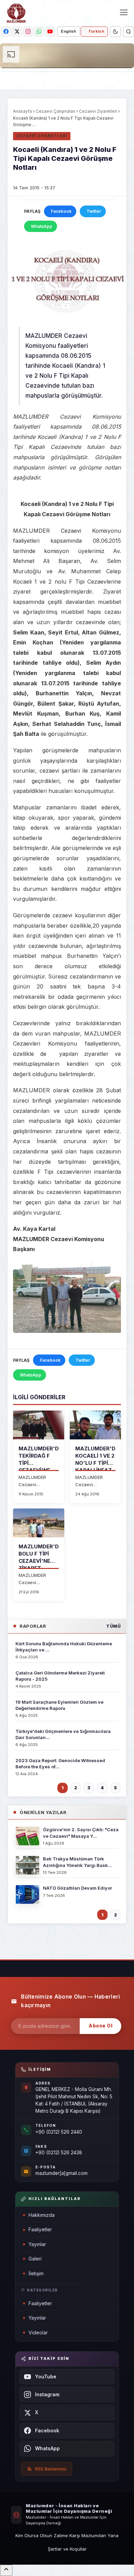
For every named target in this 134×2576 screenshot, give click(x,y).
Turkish (96, 31)
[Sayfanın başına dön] (6, 2570)
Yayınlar (37, 2244)
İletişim (36, 2273)
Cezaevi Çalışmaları (55, 111)
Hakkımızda (42, 2215)
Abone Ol (100, 2026)
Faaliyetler (40, 2229)
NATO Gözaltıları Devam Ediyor (77, 1888)
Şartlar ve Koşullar (67, 2549)
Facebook (61, 211)
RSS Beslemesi (51, 2469)
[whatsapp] (39, 32)
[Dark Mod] (115, 32)
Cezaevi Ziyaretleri (98, 111)
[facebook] (6, 32)
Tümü (113, 1626)
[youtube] (50, 32)
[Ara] (129, 32)
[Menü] (124, 12)
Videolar (38, 2332)
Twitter (94, 211)
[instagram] (28, 32)
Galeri (35, 2259)
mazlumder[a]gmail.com (62, 2173)
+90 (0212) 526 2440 (59, 2132)
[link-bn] (67, 56)
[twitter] (17, 32)
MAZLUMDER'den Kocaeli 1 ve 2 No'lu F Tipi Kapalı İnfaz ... (99, 1463)
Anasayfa (23, 111)
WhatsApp (42, 226)
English (68, 31)
